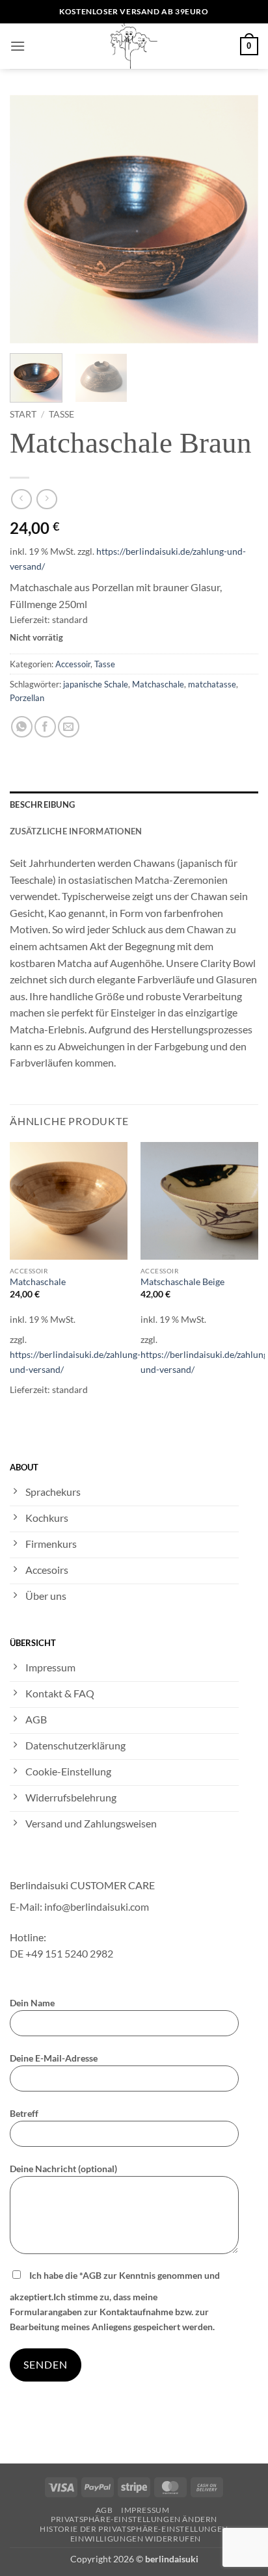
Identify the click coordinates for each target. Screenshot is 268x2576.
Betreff (24, 2113)
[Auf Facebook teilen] (45, 727)
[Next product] (21, 499)
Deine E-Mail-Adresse (54, 2058)
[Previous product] (47, 499)
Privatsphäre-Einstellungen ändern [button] (134, 2519)
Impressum (145, 2510)
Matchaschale (158, 684)
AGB (104, 2510)
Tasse (61, 414)
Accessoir (73, 664)
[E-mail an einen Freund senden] (69, 727)
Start (23, 414)
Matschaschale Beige (182, 1282)
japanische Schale (96, 684)
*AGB (90, 2275)
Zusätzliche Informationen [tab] (76, 831)
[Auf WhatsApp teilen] (22, 727)
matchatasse (212, 684)
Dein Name (32, 2003)
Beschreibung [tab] (42, 804)
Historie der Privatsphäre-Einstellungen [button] (134, 2529)
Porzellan (27, 698)
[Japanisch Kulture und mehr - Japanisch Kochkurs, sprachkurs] (134, 46)
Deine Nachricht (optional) (63, 2169)
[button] (18, 46)
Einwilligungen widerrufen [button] (136, 2539)
